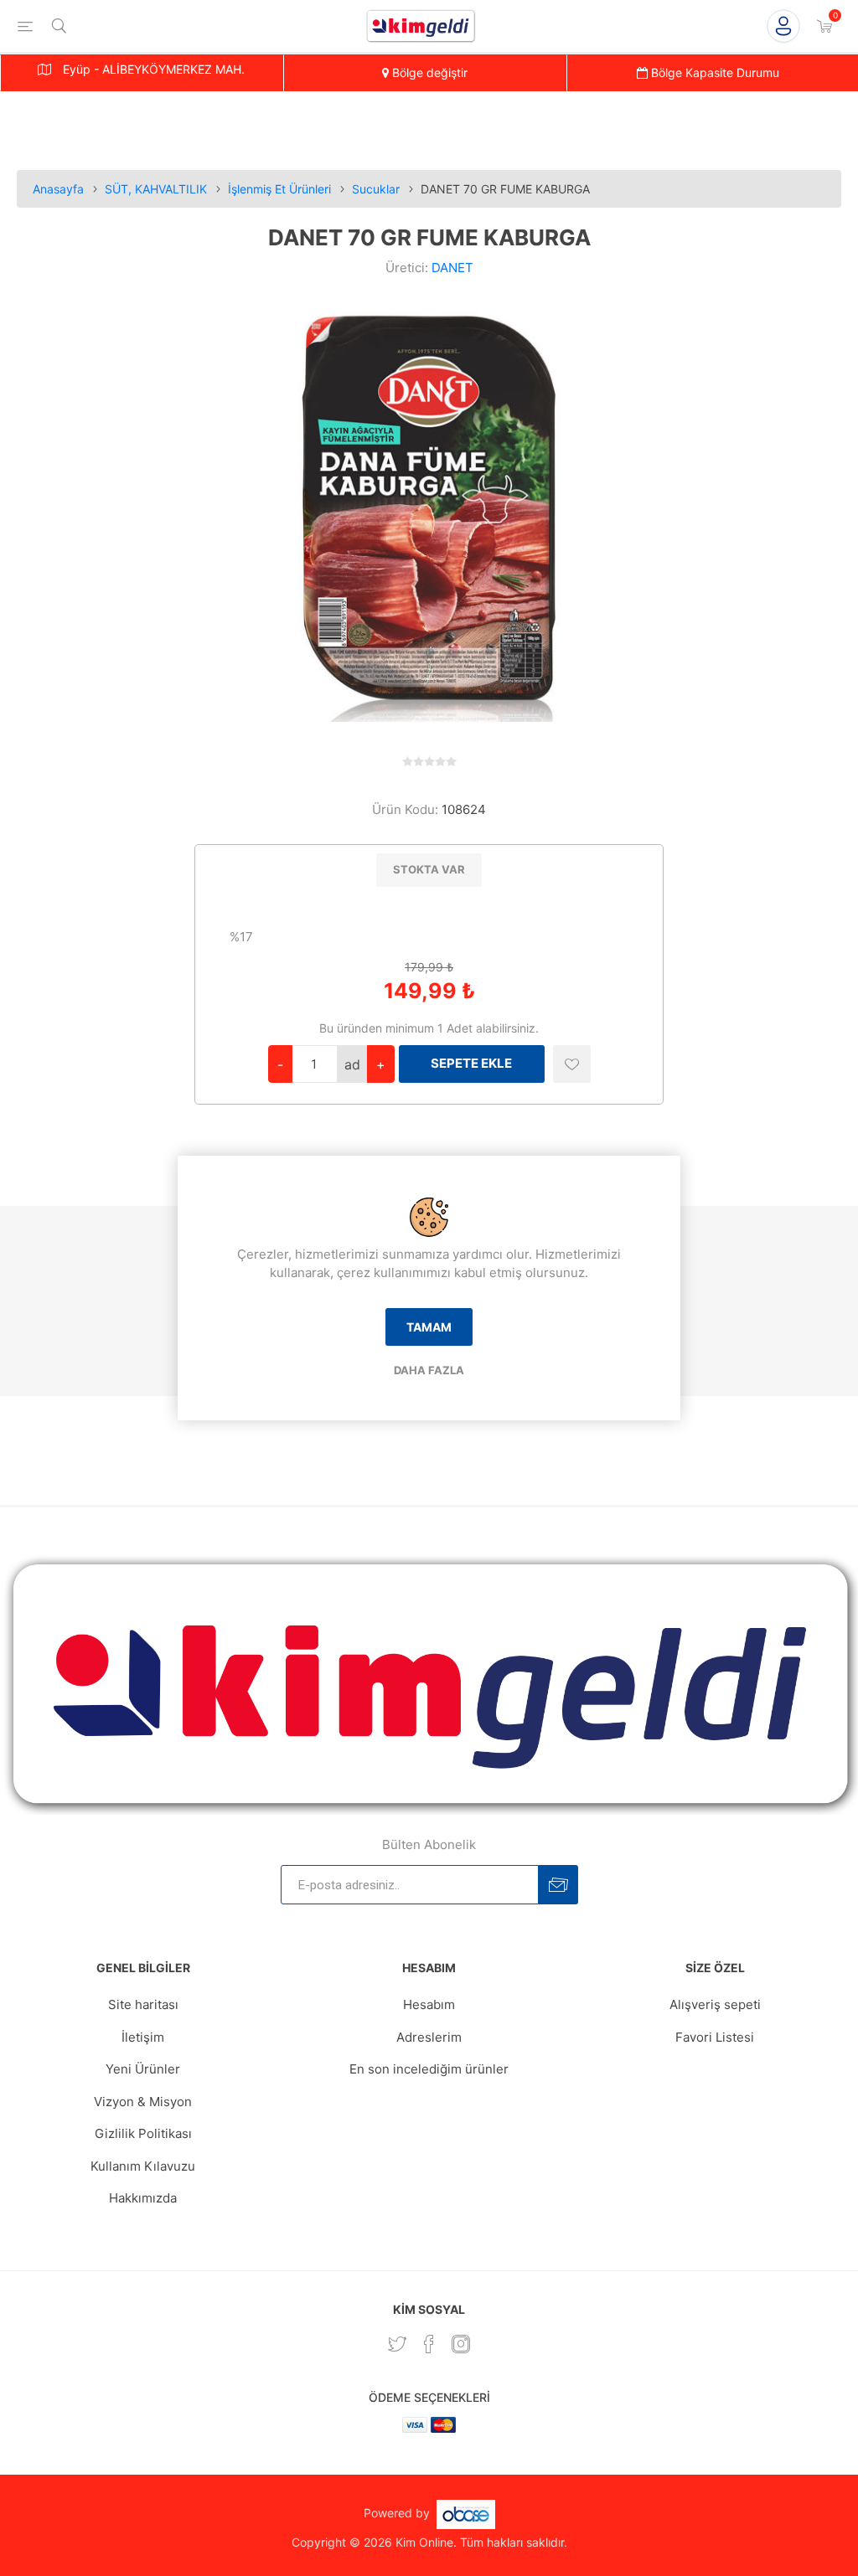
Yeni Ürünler (143, 2069)
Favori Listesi (715, 2037)
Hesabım (429, 2004)
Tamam (429, 1327)
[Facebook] (429, 2344)
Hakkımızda (143, 2198)
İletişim (143, 2037)
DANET (452, 268)
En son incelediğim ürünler (429, 2069)
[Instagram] (461, 2344)
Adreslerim (429, 2037)
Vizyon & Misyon (143, 2102)
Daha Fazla (429, 1370)
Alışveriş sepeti (715, 2004)
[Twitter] (397, 2344)
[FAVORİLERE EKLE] (572, 1064)
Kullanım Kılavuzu (143, 2166)
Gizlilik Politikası (143, 2133)
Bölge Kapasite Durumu (713, 72)
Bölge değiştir (428, 72)
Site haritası (143, 2004)
